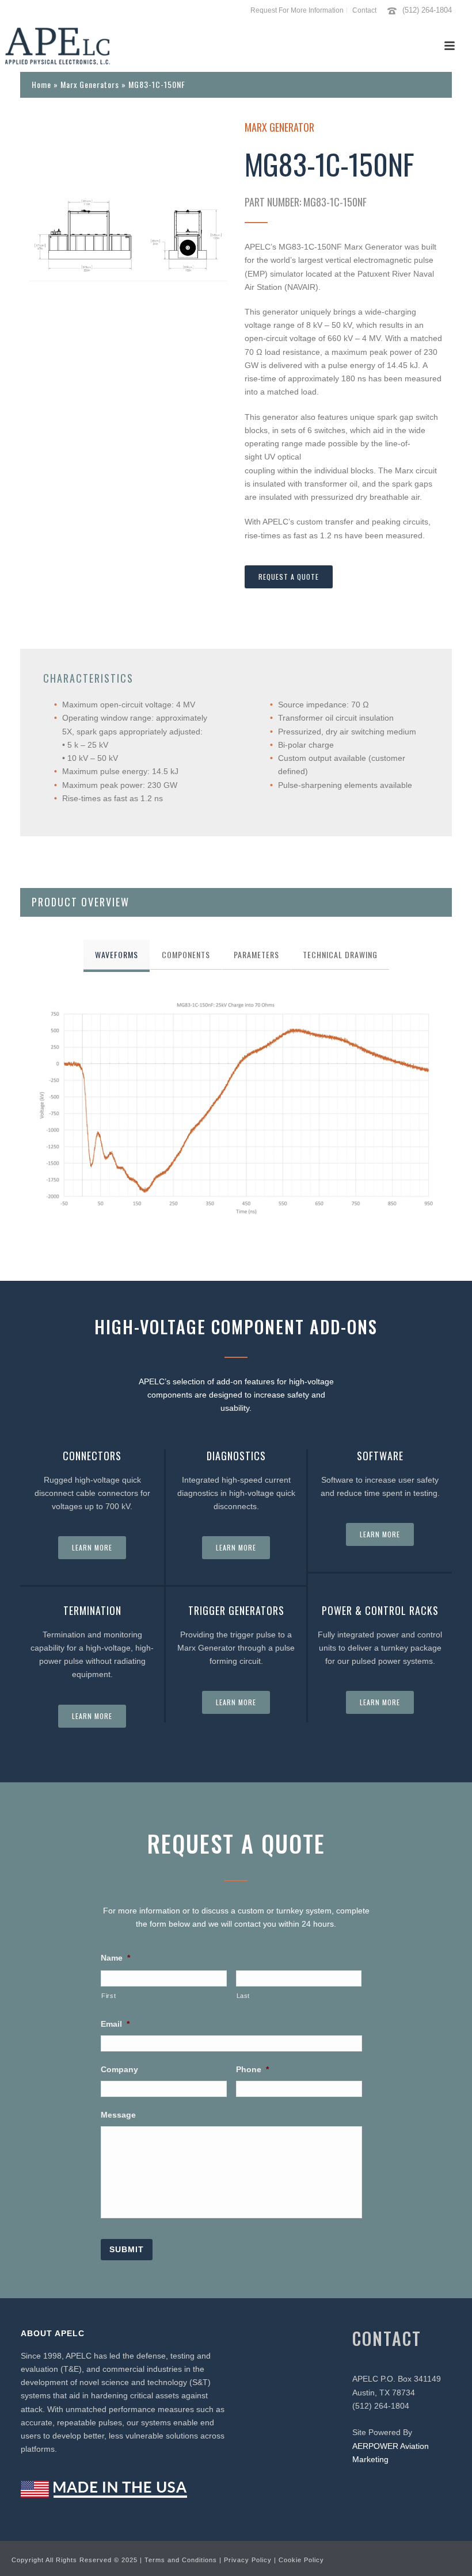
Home (41, 84)
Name (115, 1958)
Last (243, 1996)
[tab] (117, 955)
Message (118, 2115)
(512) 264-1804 (427, 10)
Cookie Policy (301, 2560)
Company (119, 2069)
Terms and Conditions (181, 2560)
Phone (252, 2069)
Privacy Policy (248, 2560)
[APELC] (58, 46)
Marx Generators (90, 84)
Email (115, 2024)
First (109, 1996)
